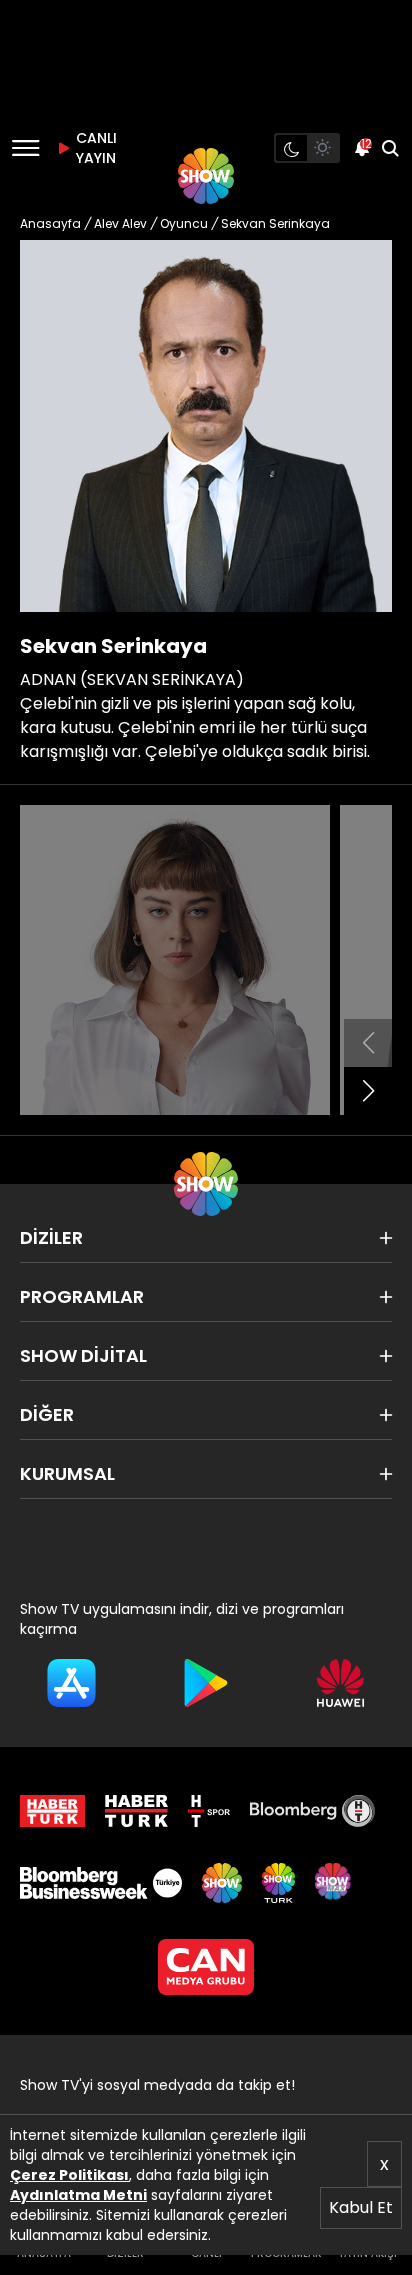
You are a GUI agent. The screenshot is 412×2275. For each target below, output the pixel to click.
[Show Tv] (206, 176)
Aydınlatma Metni (78, 2195)
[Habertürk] (52, 1811)
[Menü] (25, 148)
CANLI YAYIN (94, 148)
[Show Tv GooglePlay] (206, 1683)
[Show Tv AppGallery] (340, 1683)
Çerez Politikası (69, 2175)
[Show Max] (335, 1883)
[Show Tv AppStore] (71, 1683)
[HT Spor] (209, 1811)
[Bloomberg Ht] (312, 1811)
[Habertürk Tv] (137, 1811)
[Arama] (390, 148)
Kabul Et (361, 2207)
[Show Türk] (278, 1883)
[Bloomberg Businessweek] (101, 1883)
